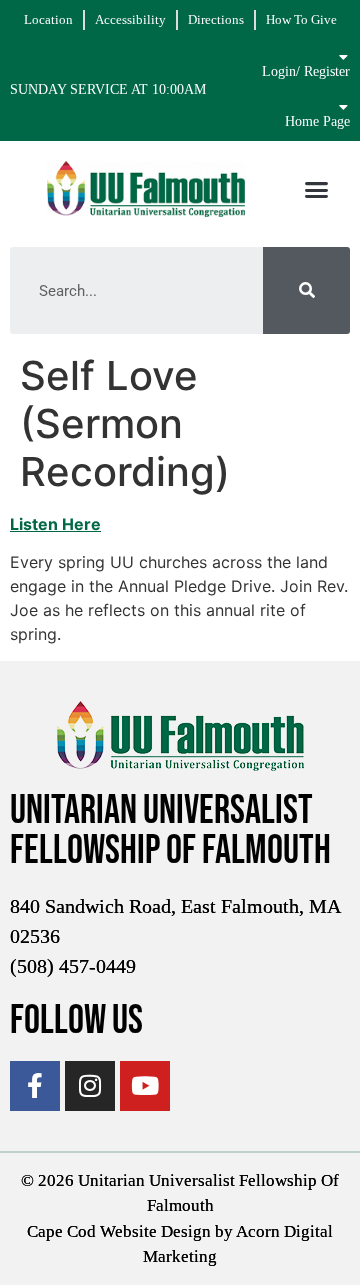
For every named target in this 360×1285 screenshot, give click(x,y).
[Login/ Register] (343, 57)
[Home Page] (343, 107)
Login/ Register (306, 71)
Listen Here (55, 524)
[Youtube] (145, 1086)
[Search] (306, 290)
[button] (316, 189)
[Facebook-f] (35, 1086)
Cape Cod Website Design (119, 1231)
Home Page (317, 121)
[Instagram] (90, 1086)
